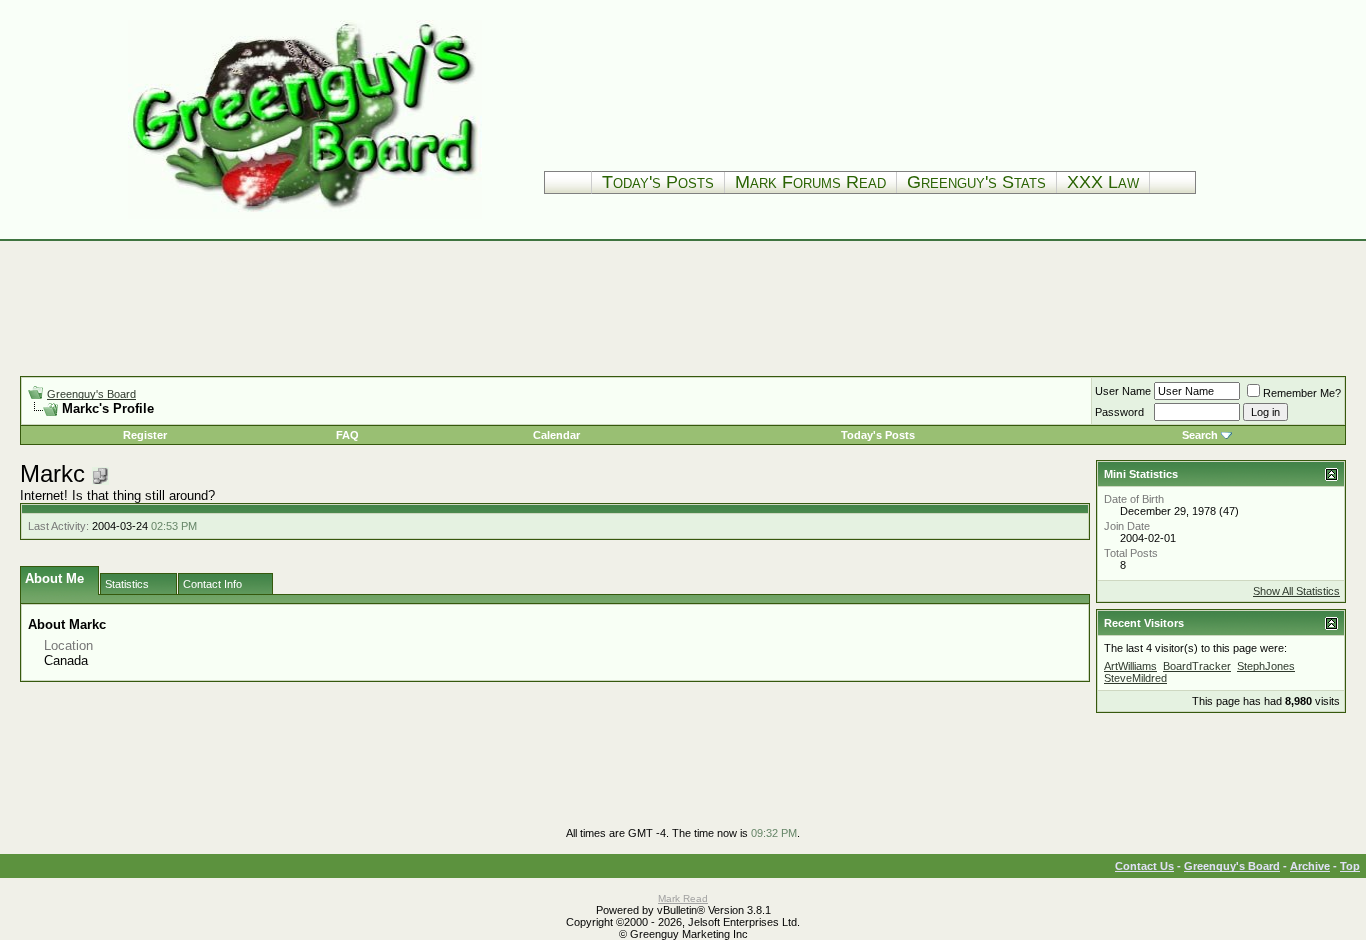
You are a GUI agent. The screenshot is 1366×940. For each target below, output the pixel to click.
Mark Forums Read (810, 182)
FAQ (347, 435)
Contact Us (1144, 866)
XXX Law (1103, 182)
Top (1350, 866)
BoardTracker (1197, 666)
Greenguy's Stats (976, 182)
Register (145, 435)
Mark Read (683, 898)
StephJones (1266, 666)
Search (1200, 435)
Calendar (556, 435)
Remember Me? (1302, 393)
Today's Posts (658, 182)
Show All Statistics (1296, 591)
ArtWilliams (1130, 666)
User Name (1123, 391)
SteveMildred (1135, 678)
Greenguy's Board (91, 394)
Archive (1310, 866)
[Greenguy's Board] (305, 214)
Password (1119, 412)
